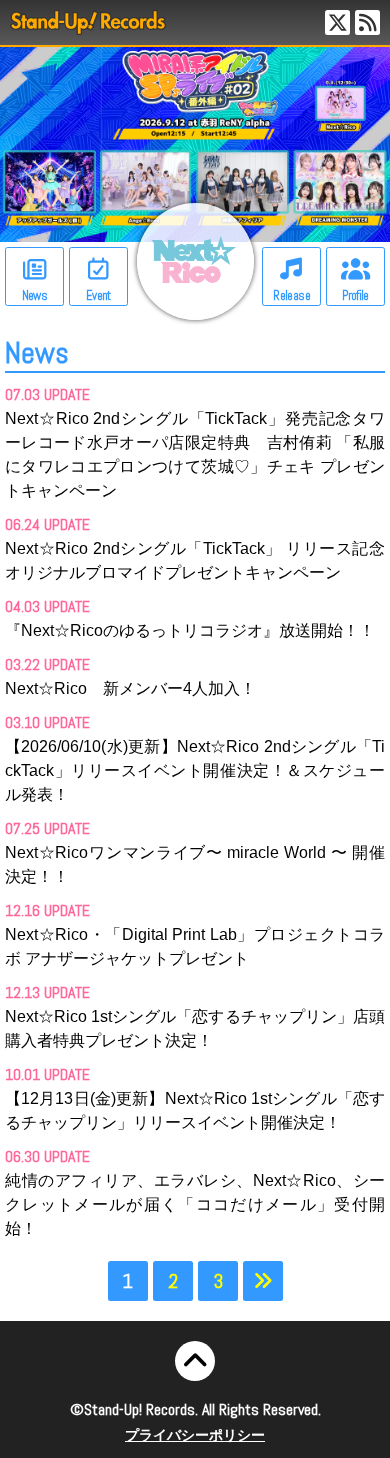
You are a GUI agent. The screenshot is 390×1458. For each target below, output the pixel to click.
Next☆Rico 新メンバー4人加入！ (130, 688)
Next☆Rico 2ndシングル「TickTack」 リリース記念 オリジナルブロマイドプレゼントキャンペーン (195, 560)
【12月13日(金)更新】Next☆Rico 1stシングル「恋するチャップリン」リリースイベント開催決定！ (195, 1110)
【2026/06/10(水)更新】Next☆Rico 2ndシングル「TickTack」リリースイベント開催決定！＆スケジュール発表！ (195, 770)
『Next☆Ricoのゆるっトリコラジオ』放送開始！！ (190, 630)
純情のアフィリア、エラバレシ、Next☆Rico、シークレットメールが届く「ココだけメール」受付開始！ (195, 1204)
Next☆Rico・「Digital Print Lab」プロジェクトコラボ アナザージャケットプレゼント (195, 946)
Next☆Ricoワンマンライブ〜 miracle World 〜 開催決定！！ (195, 864)
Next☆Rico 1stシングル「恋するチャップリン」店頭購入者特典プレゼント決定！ (195, 1028)
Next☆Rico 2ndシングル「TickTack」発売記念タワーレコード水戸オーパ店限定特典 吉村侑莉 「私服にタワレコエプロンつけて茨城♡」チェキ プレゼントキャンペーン (195, 454)
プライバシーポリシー (195, 1435)
